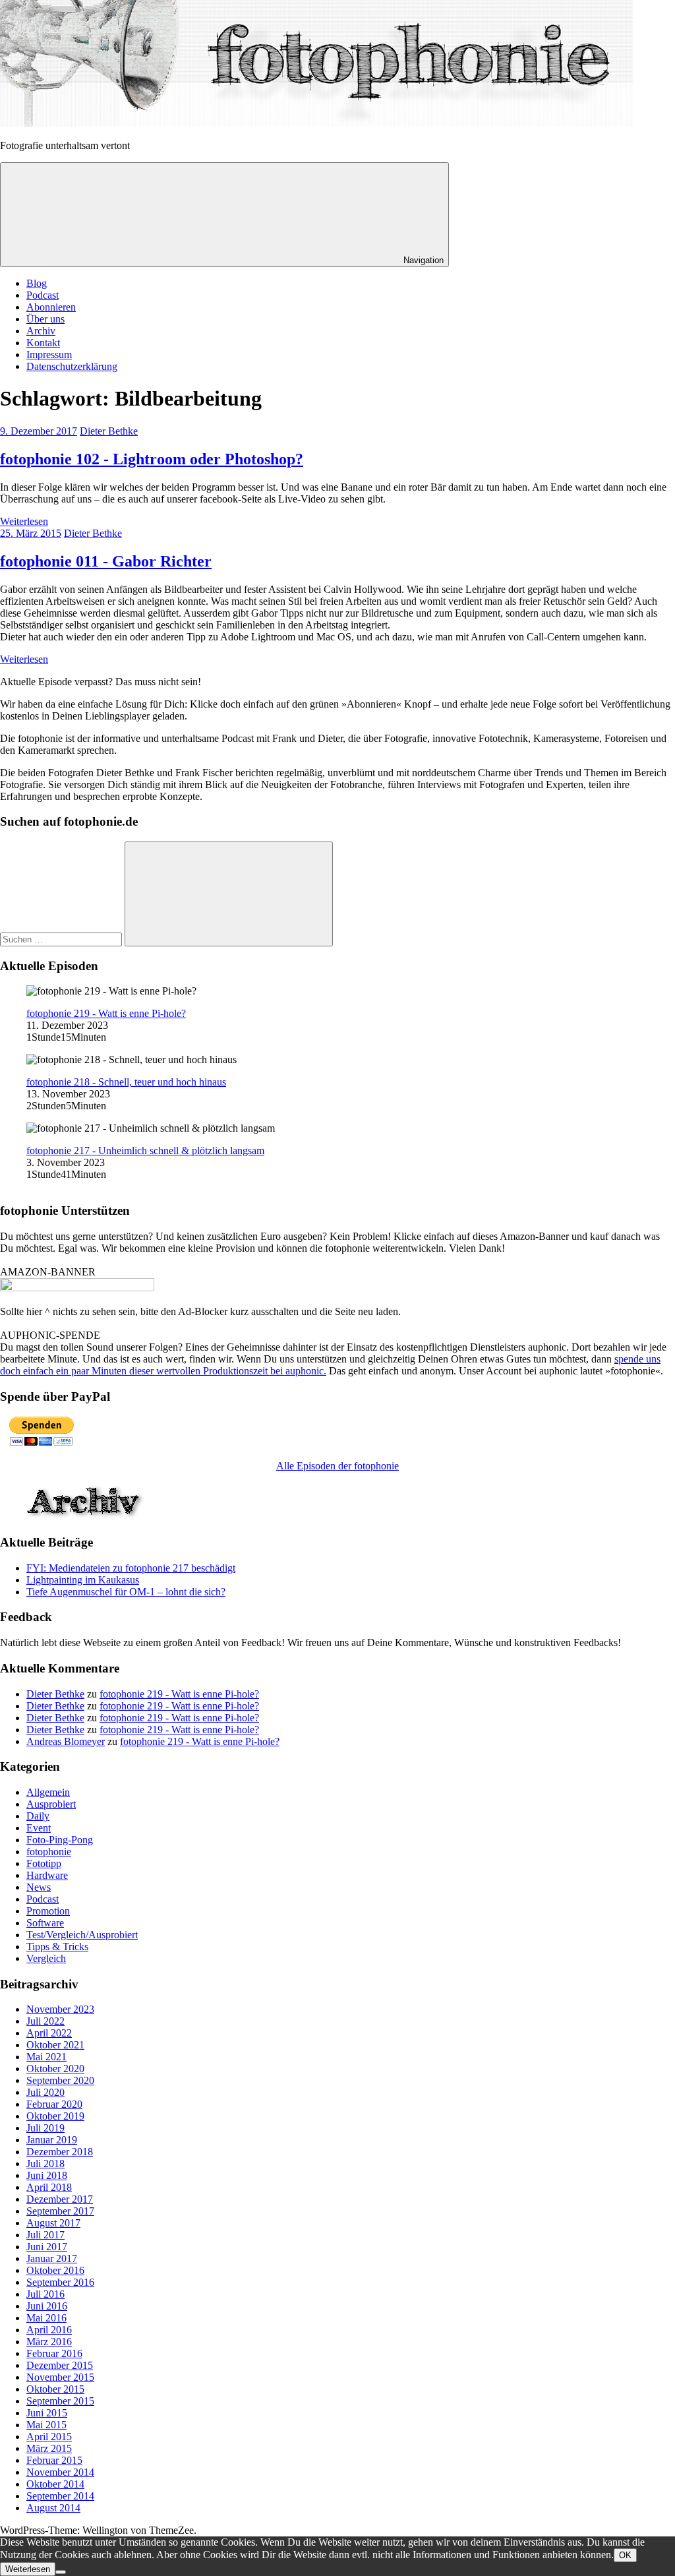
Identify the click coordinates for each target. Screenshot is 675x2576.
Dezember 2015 (60, 2365)
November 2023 (60, 2009)
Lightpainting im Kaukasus (83, 1580)
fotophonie (49, 1852)
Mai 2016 (46, 2318)
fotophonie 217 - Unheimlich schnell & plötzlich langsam (145, 1150)
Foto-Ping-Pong (60, 1840)
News (39, 1887)
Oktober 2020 (55, 2069)
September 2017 (60, 2211)
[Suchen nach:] (62, 939)
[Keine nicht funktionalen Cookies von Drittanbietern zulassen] (61, 2572)
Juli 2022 (45, 2021)
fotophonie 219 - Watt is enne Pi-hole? (106, 1013)
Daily (38, 1816)
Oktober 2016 (55, 2270)
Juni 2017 (47, 2247)
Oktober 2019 (55, 2116)
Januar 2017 (52, 2258)
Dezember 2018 (60, 2152)
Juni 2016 (47, 2306)
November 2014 (60, 2472)
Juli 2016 (45, 2294)
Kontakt (43, 343)
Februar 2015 (54, 2460)
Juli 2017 (45, 2235)
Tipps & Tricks (57, 1947)
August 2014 (53, 2508)
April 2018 (49, 2187)
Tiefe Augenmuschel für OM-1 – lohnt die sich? (126, 1592)
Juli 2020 (45, 2092)
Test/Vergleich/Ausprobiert (82, 1935)
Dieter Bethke (109, 431)
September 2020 (60, 2080)
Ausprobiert (51, 1804)
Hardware (47, 1875)
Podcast (43, 295)
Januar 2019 (52, 2140)
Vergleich (46, 1958)
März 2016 (49, 2342)
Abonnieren (51, 307)
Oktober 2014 (55, 2484)
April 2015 (49, 2437)
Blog (37, 283)
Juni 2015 (47, 2413)
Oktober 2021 (55, 2045)
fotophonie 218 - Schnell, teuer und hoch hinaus (126, 1082)
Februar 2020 (54, 2104)
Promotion (48, 1911)
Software (45, 1923)
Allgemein (48, 1792)
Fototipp (44, 1863)
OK (625, 2555)
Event (39, 1828)
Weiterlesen (24, 521)
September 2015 (60, 2401)
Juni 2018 (47, 2175)
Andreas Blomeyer (66, 1741)
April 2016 (49, 2330)
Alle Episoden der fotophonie (337, 1466)
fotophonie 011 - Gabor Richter (106, 561)
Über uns (45, 319)
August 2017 (53, 2223)
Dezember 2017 (60, 2199)
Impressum (49, 354)
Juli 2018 (45, 2163)
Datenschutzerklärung (72, 366)
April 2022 (49, 2033)
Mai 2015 (46, 2425)
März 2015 (49, 2448)
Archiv (41, 331)
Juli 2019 (45, 2128)
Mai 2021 (46, 2057)
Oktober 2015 (55, 2389)
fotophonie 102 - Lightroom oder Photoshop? (152, 459)
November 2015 (60, 2377)
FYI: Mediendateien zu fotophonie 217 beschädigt (131, 1568)
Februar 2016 (54, 2353)
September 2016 (60, 2282)
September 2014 (60, 2496)
